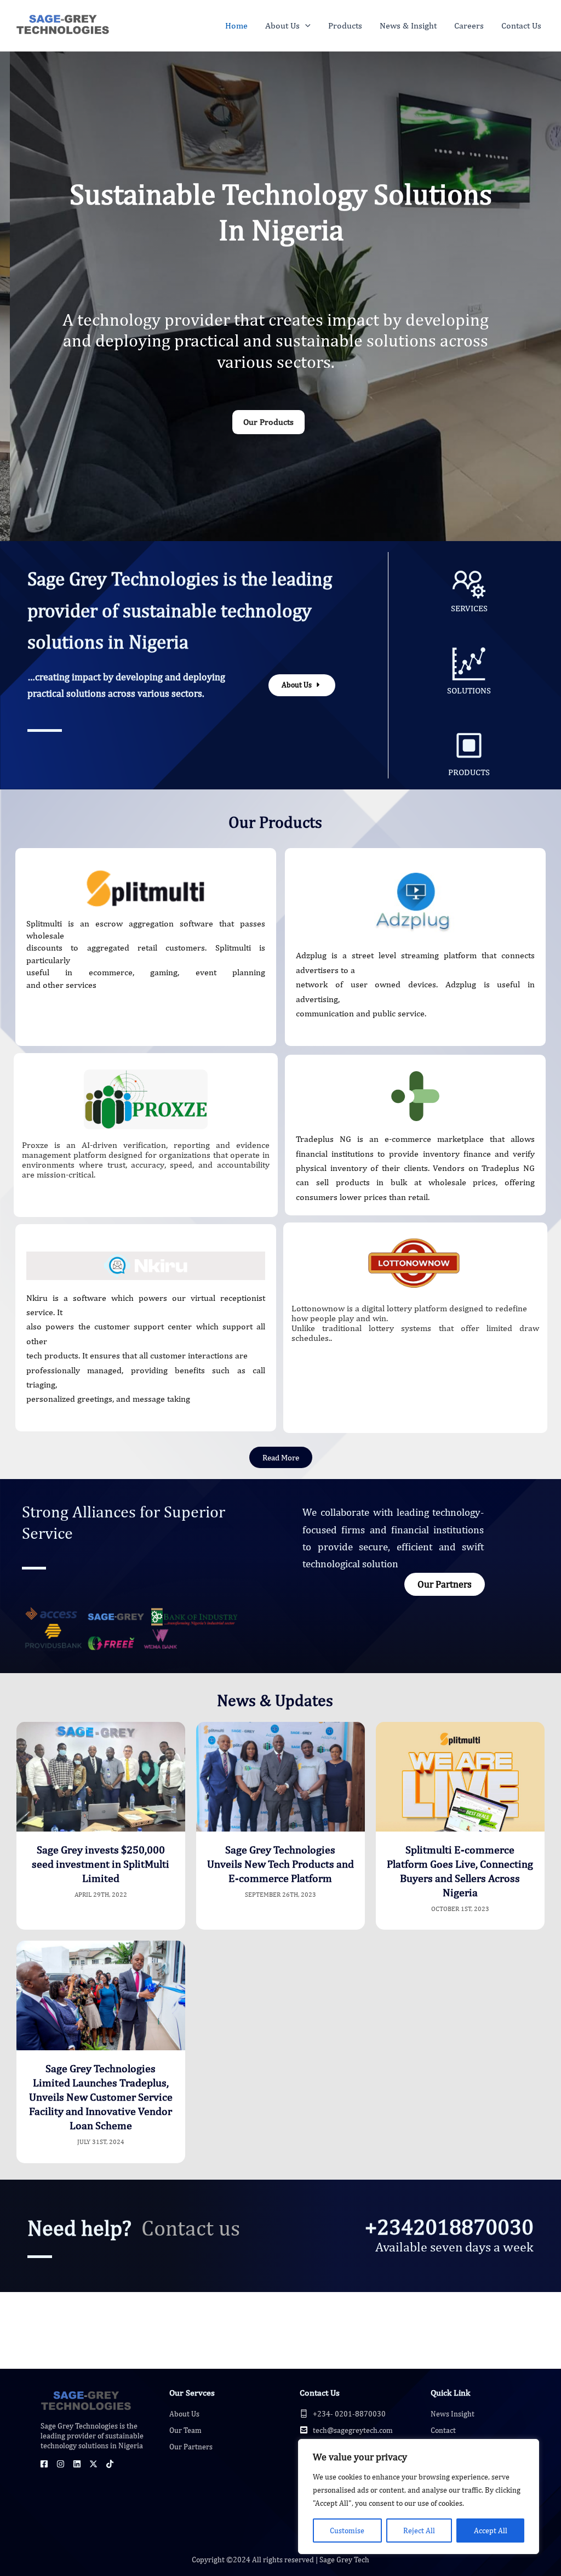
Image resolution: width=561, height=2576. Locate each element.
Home (236, 25)
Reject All (419, 2530)
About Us (282, 25)
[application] (305, 26)
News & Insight (408, 25)
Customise (347, 2530)
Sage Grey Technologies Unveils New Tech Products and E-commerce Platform (280, 1864)
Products (345, 25)
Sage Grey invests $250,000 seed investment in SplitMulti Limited (101, 1864)
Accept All (491, 2530)
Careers (469, 25)
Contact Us (521, 25)
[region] (419, 2497)
